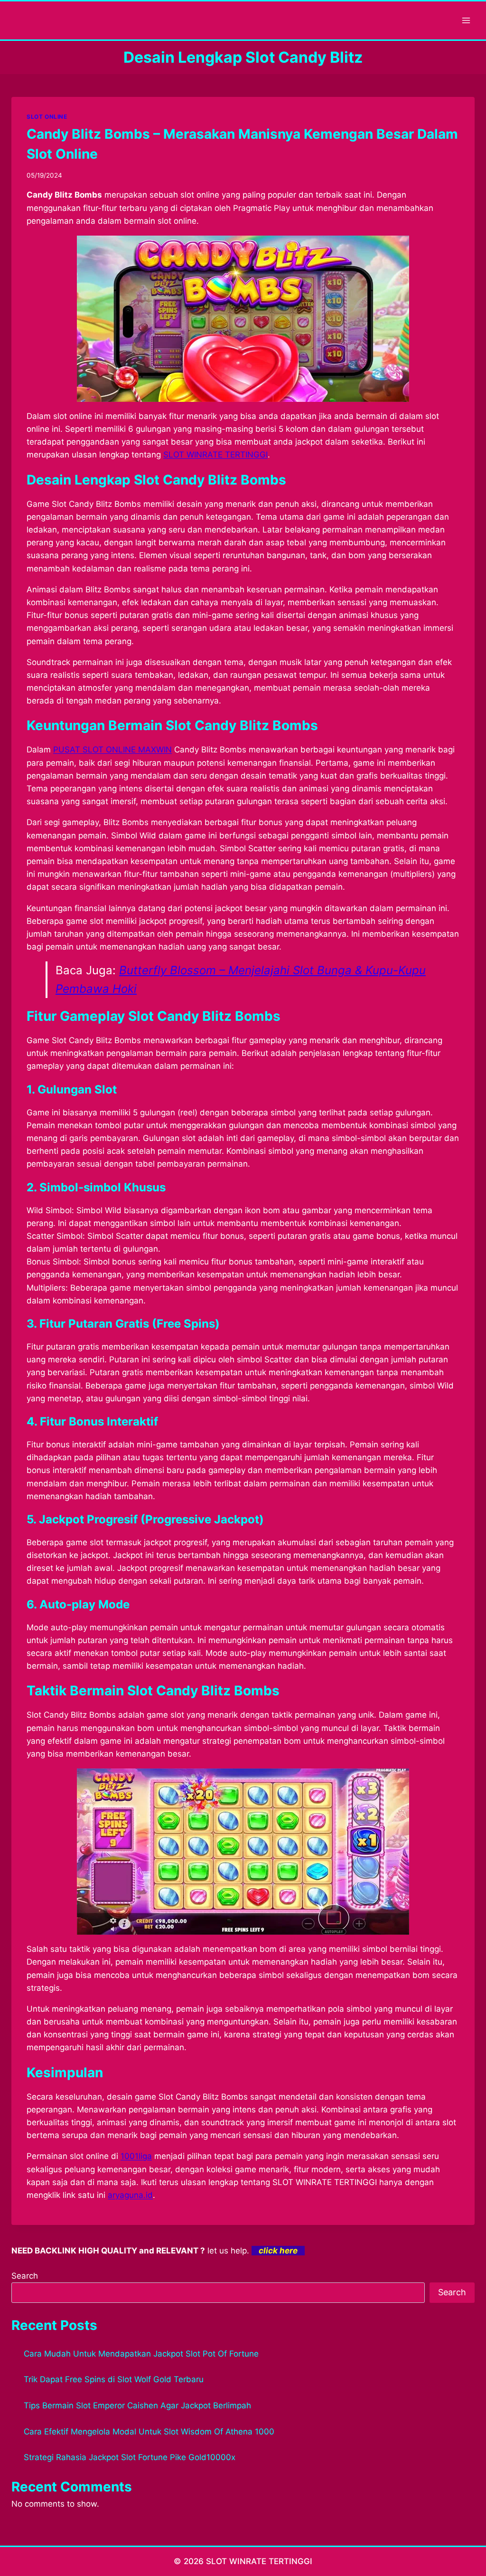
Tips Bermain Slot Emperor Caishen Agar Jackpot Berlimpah (137, 2405)
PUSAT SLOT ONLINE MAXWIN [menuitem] (112, 750)
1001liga (136, 2156)
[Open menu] (466, 20)
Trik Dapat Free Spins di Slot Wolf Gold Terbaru (114, 2379)
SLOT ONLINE (47, 117)
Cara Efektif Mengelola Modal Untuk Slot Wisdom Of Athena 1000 (149, 2432)
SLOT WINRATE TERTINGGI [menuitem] (215, 455)
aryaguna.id (130, 2195)
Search (25, 2276)
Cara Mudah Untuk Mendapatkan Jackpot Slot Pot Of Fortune (141, 2354)
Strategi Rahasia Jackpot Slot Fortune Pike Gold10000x (130, 2457)
